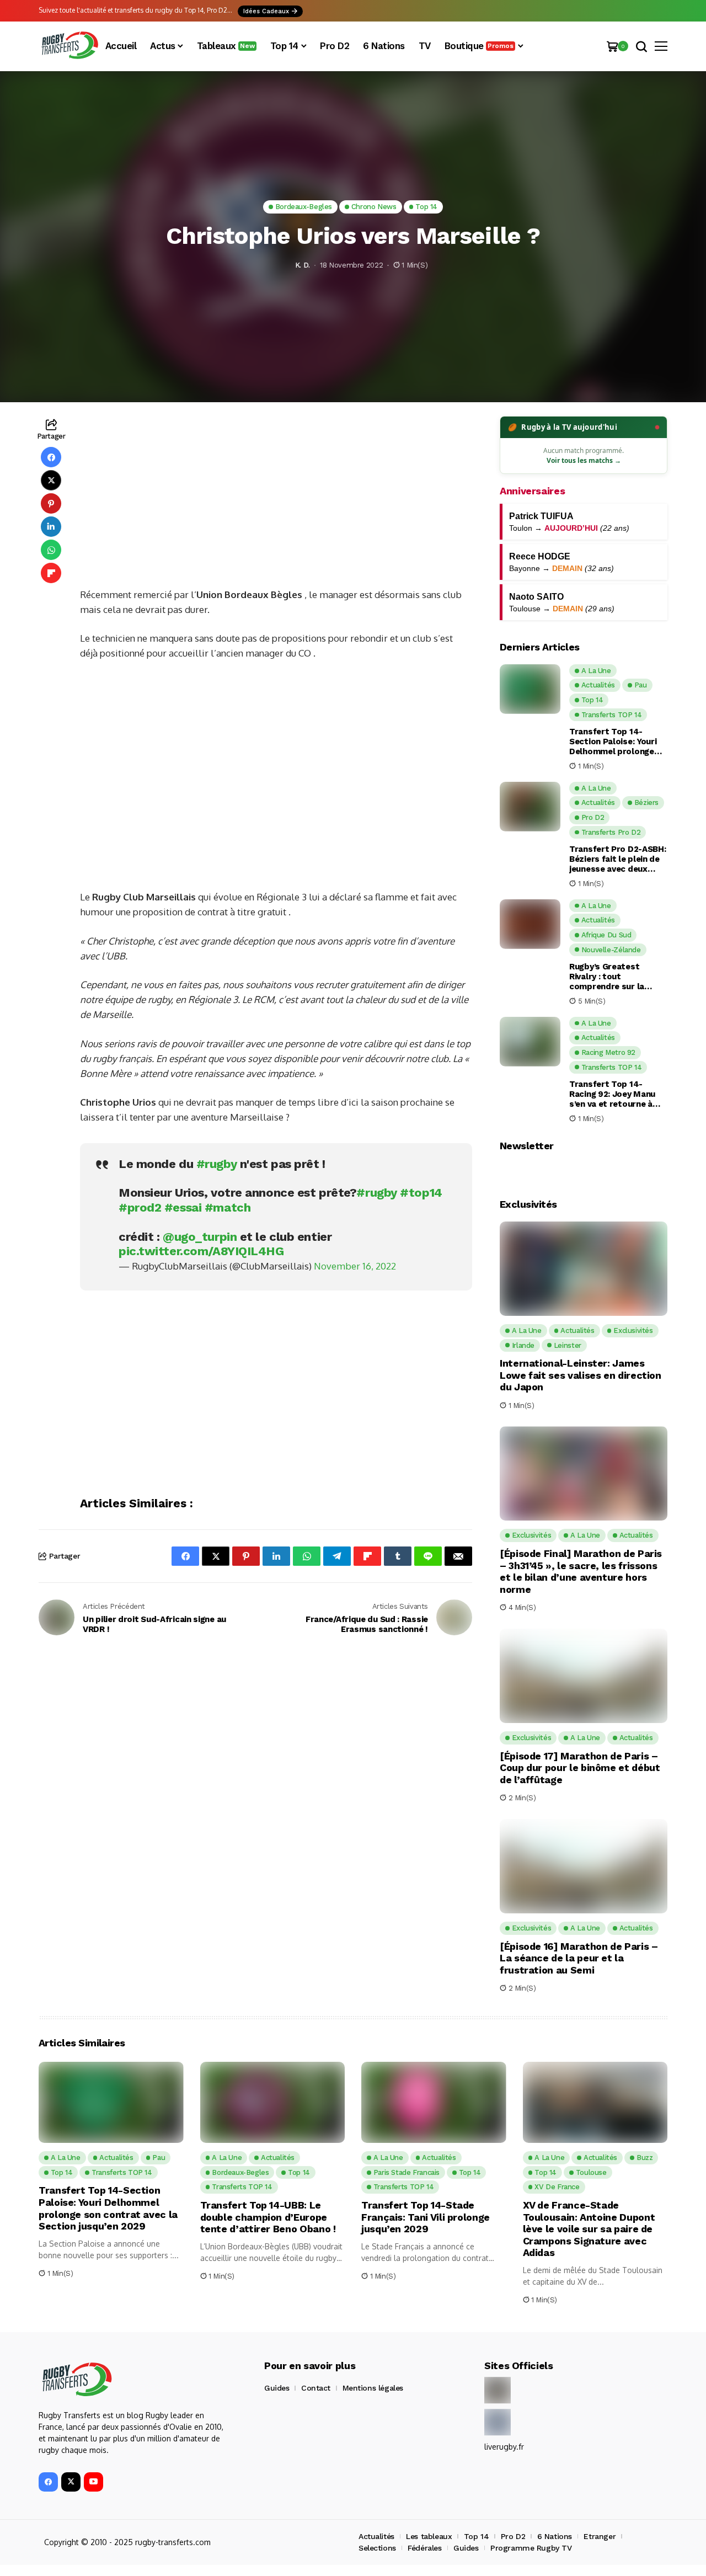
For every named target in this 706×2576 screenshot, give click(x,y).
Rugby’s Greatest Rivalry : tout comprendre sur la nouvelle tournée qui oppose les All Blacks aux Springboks (613, 977)
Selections (377, 2548)
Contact (316, 2388)
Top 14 (476, 2536)
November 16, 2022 (355, 1266)
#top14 (421, 1193)
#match (228, 1207)
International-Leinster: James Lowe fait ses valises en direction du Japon (581, 1375)
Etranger (600, 2536)
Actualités (376, 2536)
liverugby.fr (504, 2447)
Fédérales (424, 2548)
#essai (183, 1207)
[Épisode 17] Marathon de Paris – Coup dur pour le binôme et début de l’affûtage (580, 1768)
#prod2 (140, 1207)
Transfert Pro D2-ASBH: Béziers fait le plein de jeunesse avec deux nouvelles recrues (617, 859)
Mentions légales (373, 2388)
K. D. (303, 265)
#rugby (216, 1164)
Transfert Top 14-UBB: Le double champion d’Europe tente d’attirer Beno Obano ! (268, 2217)
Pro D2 (513, 2536)
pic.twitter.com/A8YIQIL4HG (201, 1251)
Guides (277, 2388)
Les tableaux (429, 2536)
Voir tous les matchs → (584, 460)
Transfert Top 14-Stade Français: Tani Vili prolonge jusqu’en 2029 (426, 2217)
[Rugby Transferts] (69, 46)
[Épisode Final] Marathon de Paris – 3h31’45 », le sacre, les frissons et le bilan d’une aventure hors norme (581, 1571)
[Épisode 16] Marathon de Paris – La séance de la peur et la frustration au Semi (579, 1958)
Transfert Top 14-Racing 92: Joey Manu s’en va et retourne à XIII (612, 1094)
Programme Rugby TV (531, 2548)
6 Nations (555, 2536)
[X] (71, 2482)
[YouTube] (93, 2482)
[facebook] (48, 2482)
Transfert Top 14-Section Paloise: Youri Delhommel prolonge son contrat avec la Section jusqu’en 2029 (614, 742)
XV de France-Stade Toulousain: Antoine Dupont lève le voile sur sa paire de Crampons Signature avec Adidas (589, 2229)
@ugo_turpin (200, 1237)
